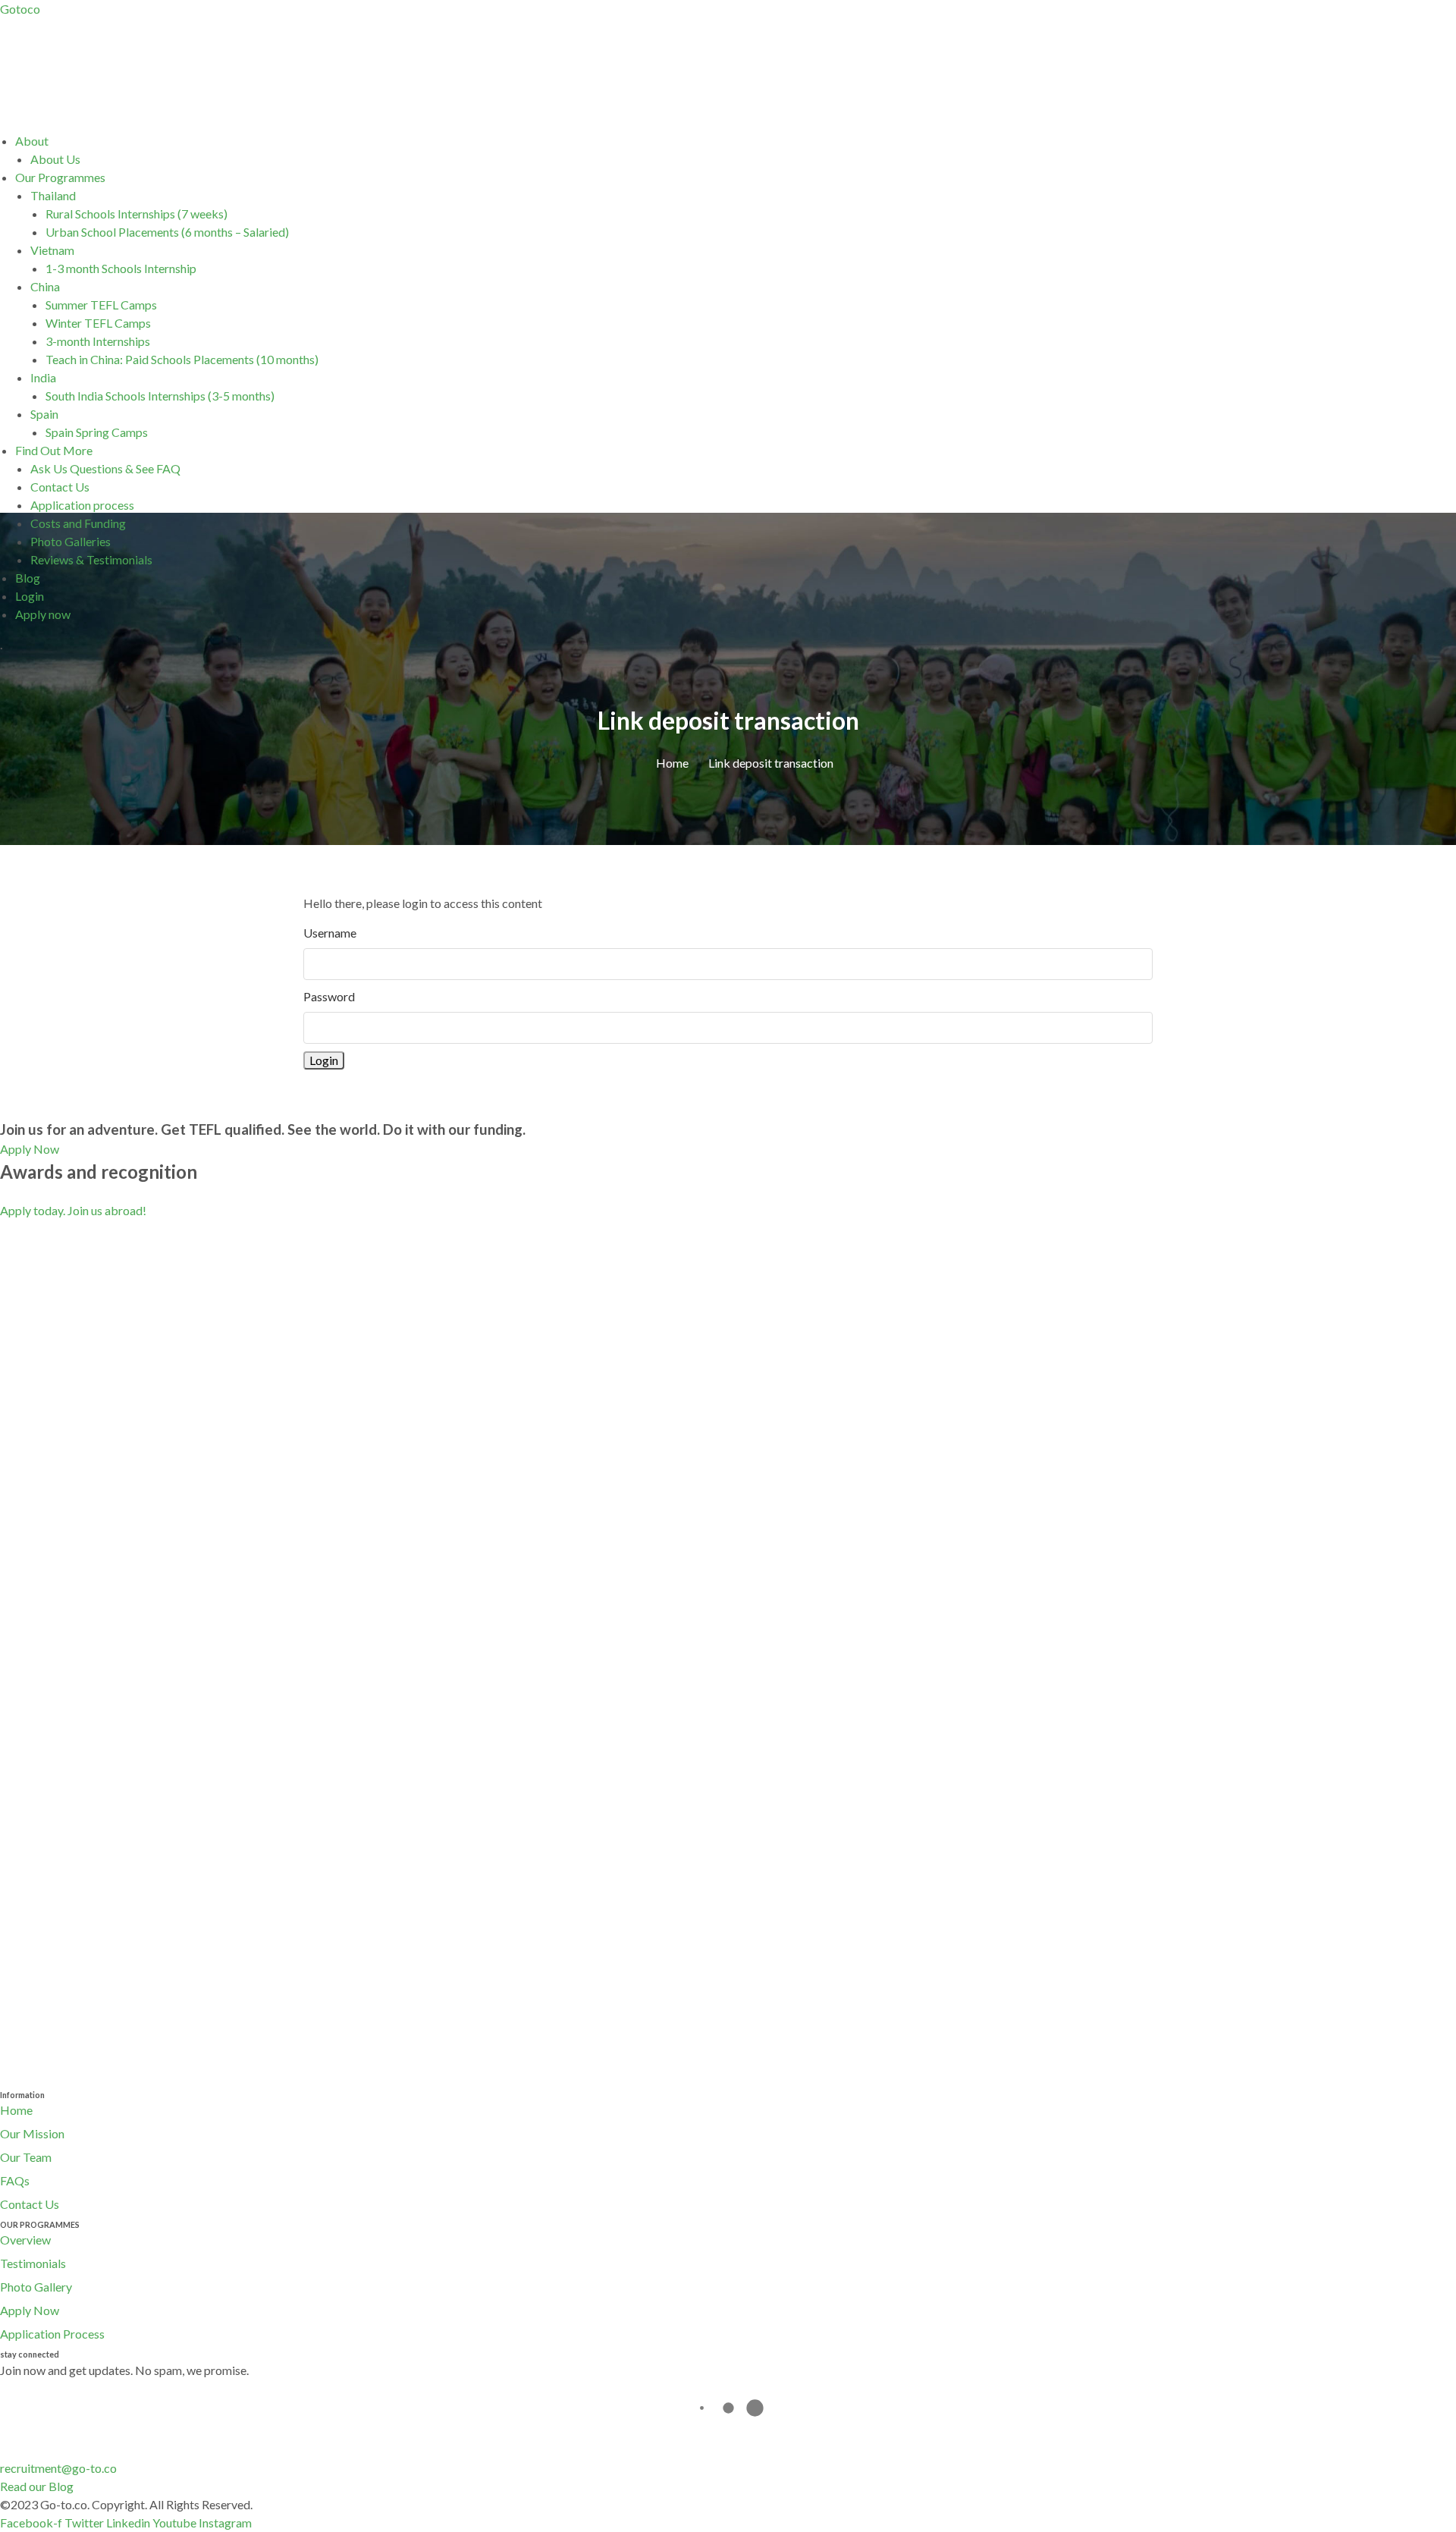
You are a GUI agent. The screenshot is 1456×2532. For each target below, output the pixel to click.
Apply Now (30, 2310)
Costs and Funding (78, 523)
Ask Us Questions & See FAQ (105, 468)
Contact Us (60, 487)
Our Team (26, 2157)
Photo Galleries (71, 541)
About (32, 141)
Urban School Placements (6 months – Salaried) (167, 232)
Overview (25, 2240)
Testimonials (33, 2263)
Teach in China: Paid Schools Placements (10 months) (182, 359)
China (45, 286)
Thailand (53, 195)
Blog (28, 578)
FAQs (15, 2180)
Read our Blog (37, 2486)
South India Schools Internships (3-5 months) (160, 396)
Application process (82, 505)
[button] (736, 141)
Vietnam (52, 250)
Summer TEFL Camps (101, 305)
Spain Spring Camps (97, 432)
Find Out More (54, 450)
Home (16, 2110)
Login (30, 596)
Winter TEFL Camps (98, 323)
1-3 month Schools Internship (121, 268)
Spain (44, 414)
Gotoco (20, 9)
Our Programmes (60, 177)
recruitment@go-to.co (58, 2468)
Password (329, 996)
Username (330, 933)
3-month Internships (98, 341)
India (43, 377)
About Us (55, 159)
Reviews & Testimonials (91, 559)
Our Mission (32, 2133)
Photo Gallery (36, 2287)
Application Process (52, 2334)
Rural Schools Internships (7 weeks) (136, 214)
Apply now (43, 614)
